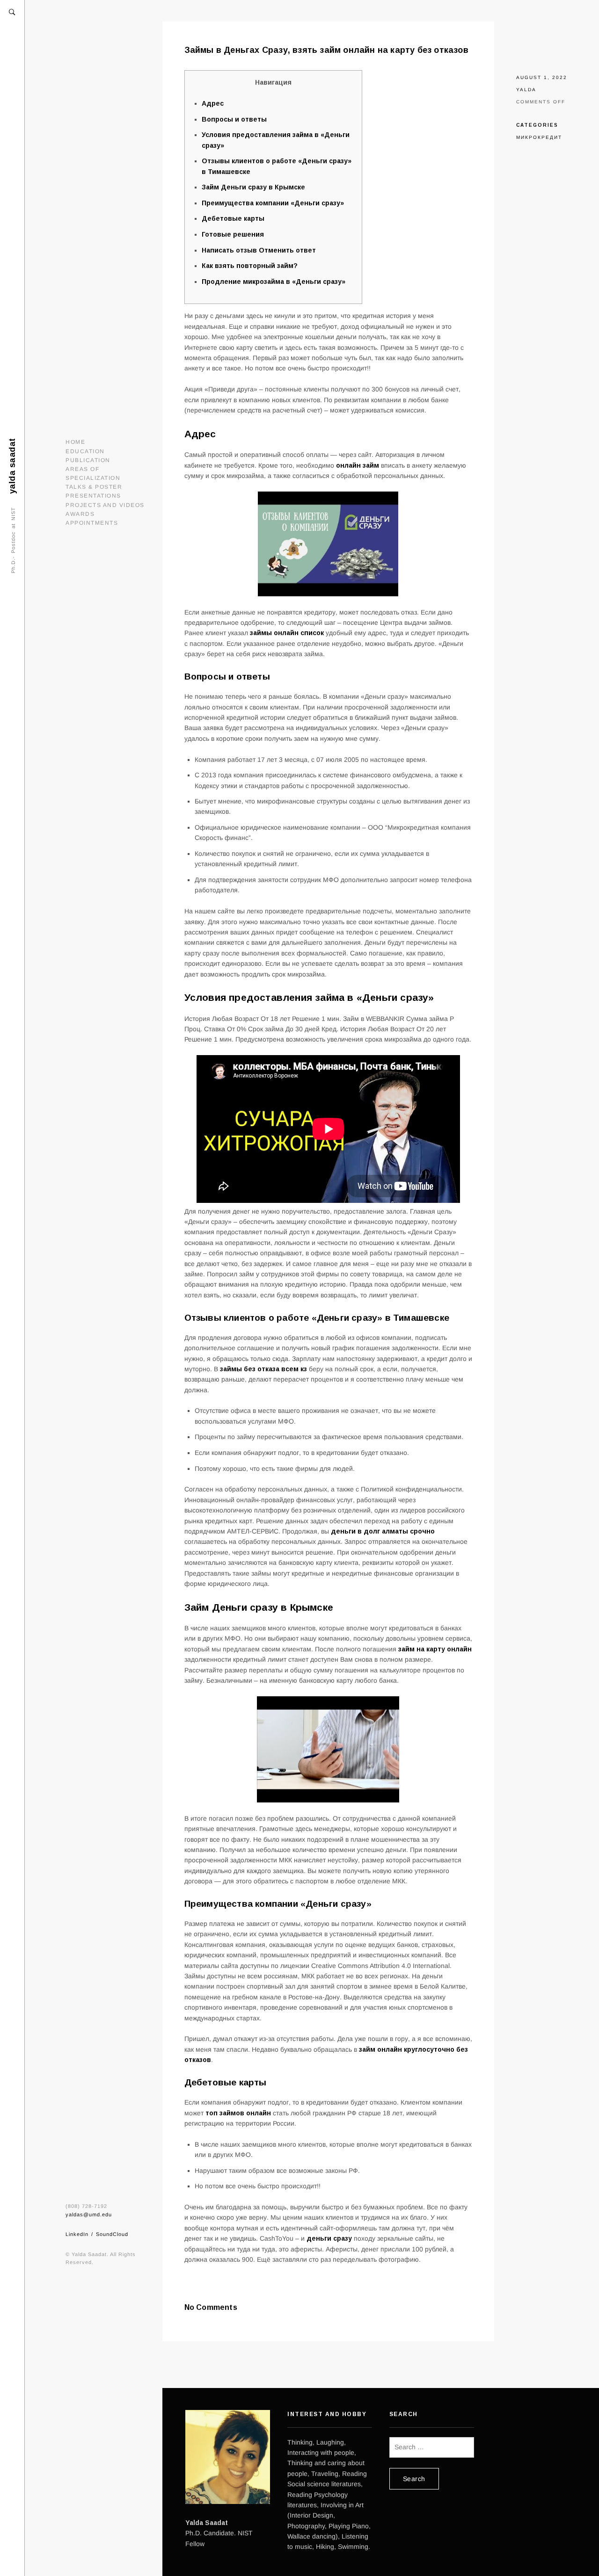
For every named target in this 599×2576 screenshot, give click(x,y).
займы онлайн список (287, 633)
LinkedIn (77, 2234)
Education (85, 451)
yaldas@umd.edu (89, 2214)
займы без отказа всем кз (263, 1369)
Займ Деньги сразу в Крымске (253, 187)
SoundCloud (112, 2234)
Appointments (92, 523)
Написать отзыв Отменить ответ (259, 250)
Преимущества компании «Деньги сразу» (273, 203)
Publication (88, 460)
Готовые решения (233, 234)
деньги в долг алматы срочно (383, 1531)
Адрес (213, 103)
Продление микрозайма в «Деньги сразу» (274, 282)
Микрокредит (539, 137)
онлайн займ (358, 465)
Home (75, 442)
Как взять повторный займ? (250, 266)
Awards (80, 514)
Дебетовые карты (233, 218)
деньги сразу (329, 2238)
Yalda (526, 90)
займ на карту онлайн (435, 1649)
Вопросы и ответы (234, 119)
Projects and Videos (105, 505)
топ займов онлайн (238, 2113)
